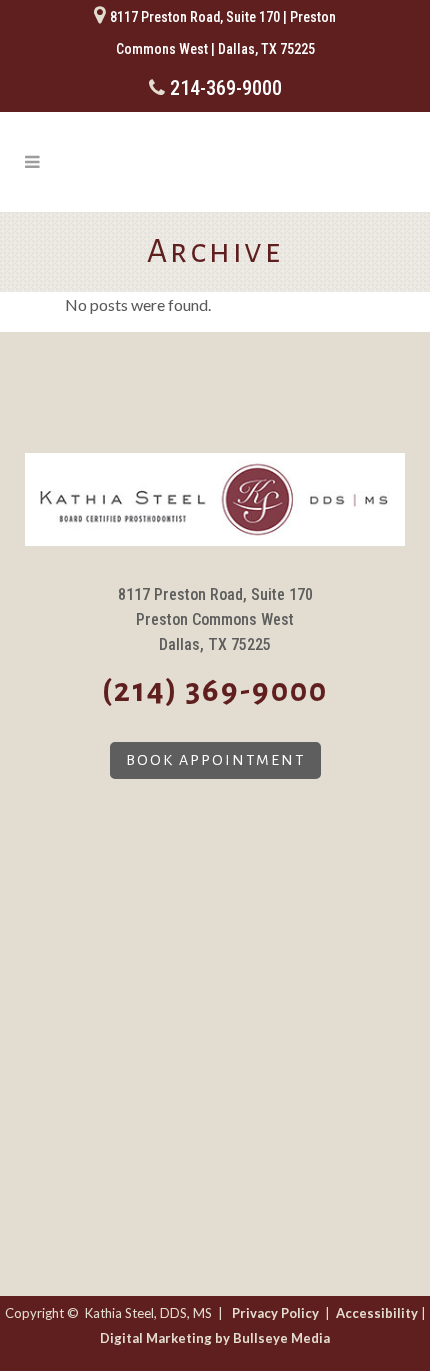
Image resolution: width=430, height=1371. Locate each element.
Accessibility (377, 1313)
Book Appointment (215, 760)
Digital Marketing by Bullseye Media (215, 1338)
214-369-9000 (226, 88)
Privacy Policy (275, 1313)
